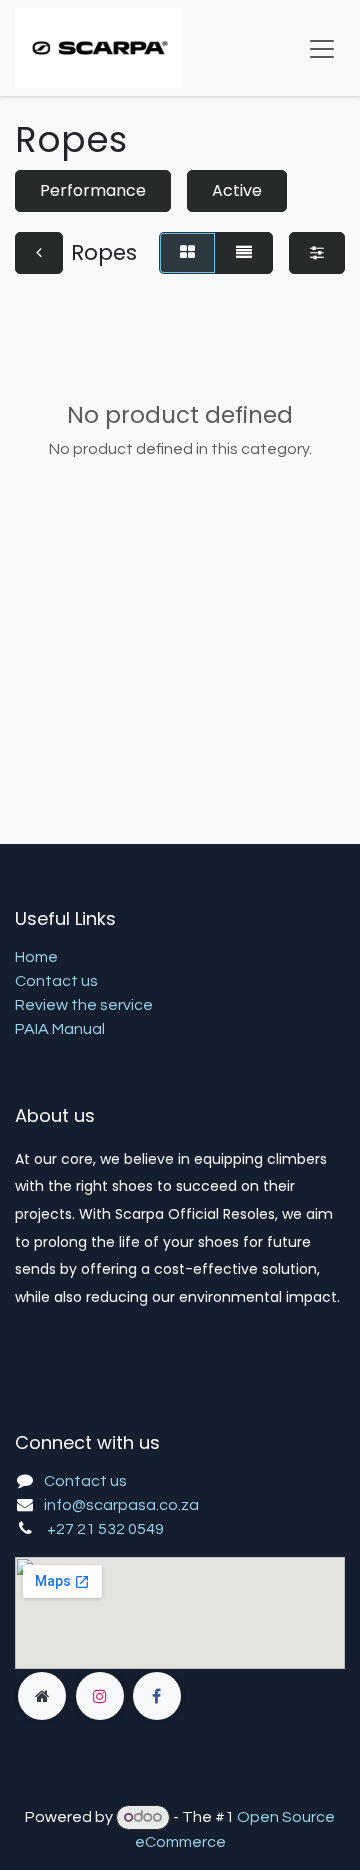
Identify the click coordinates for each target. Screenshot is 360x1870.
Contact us (56, 981)
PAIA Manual (60, 1029)
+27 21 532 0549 (105, 1529)
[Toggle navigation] (322, 48)
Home (36, 957)
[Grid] (187, 253)
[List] (244, 253)
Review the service (84, 1005)
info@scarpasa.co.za (121, 1505)
